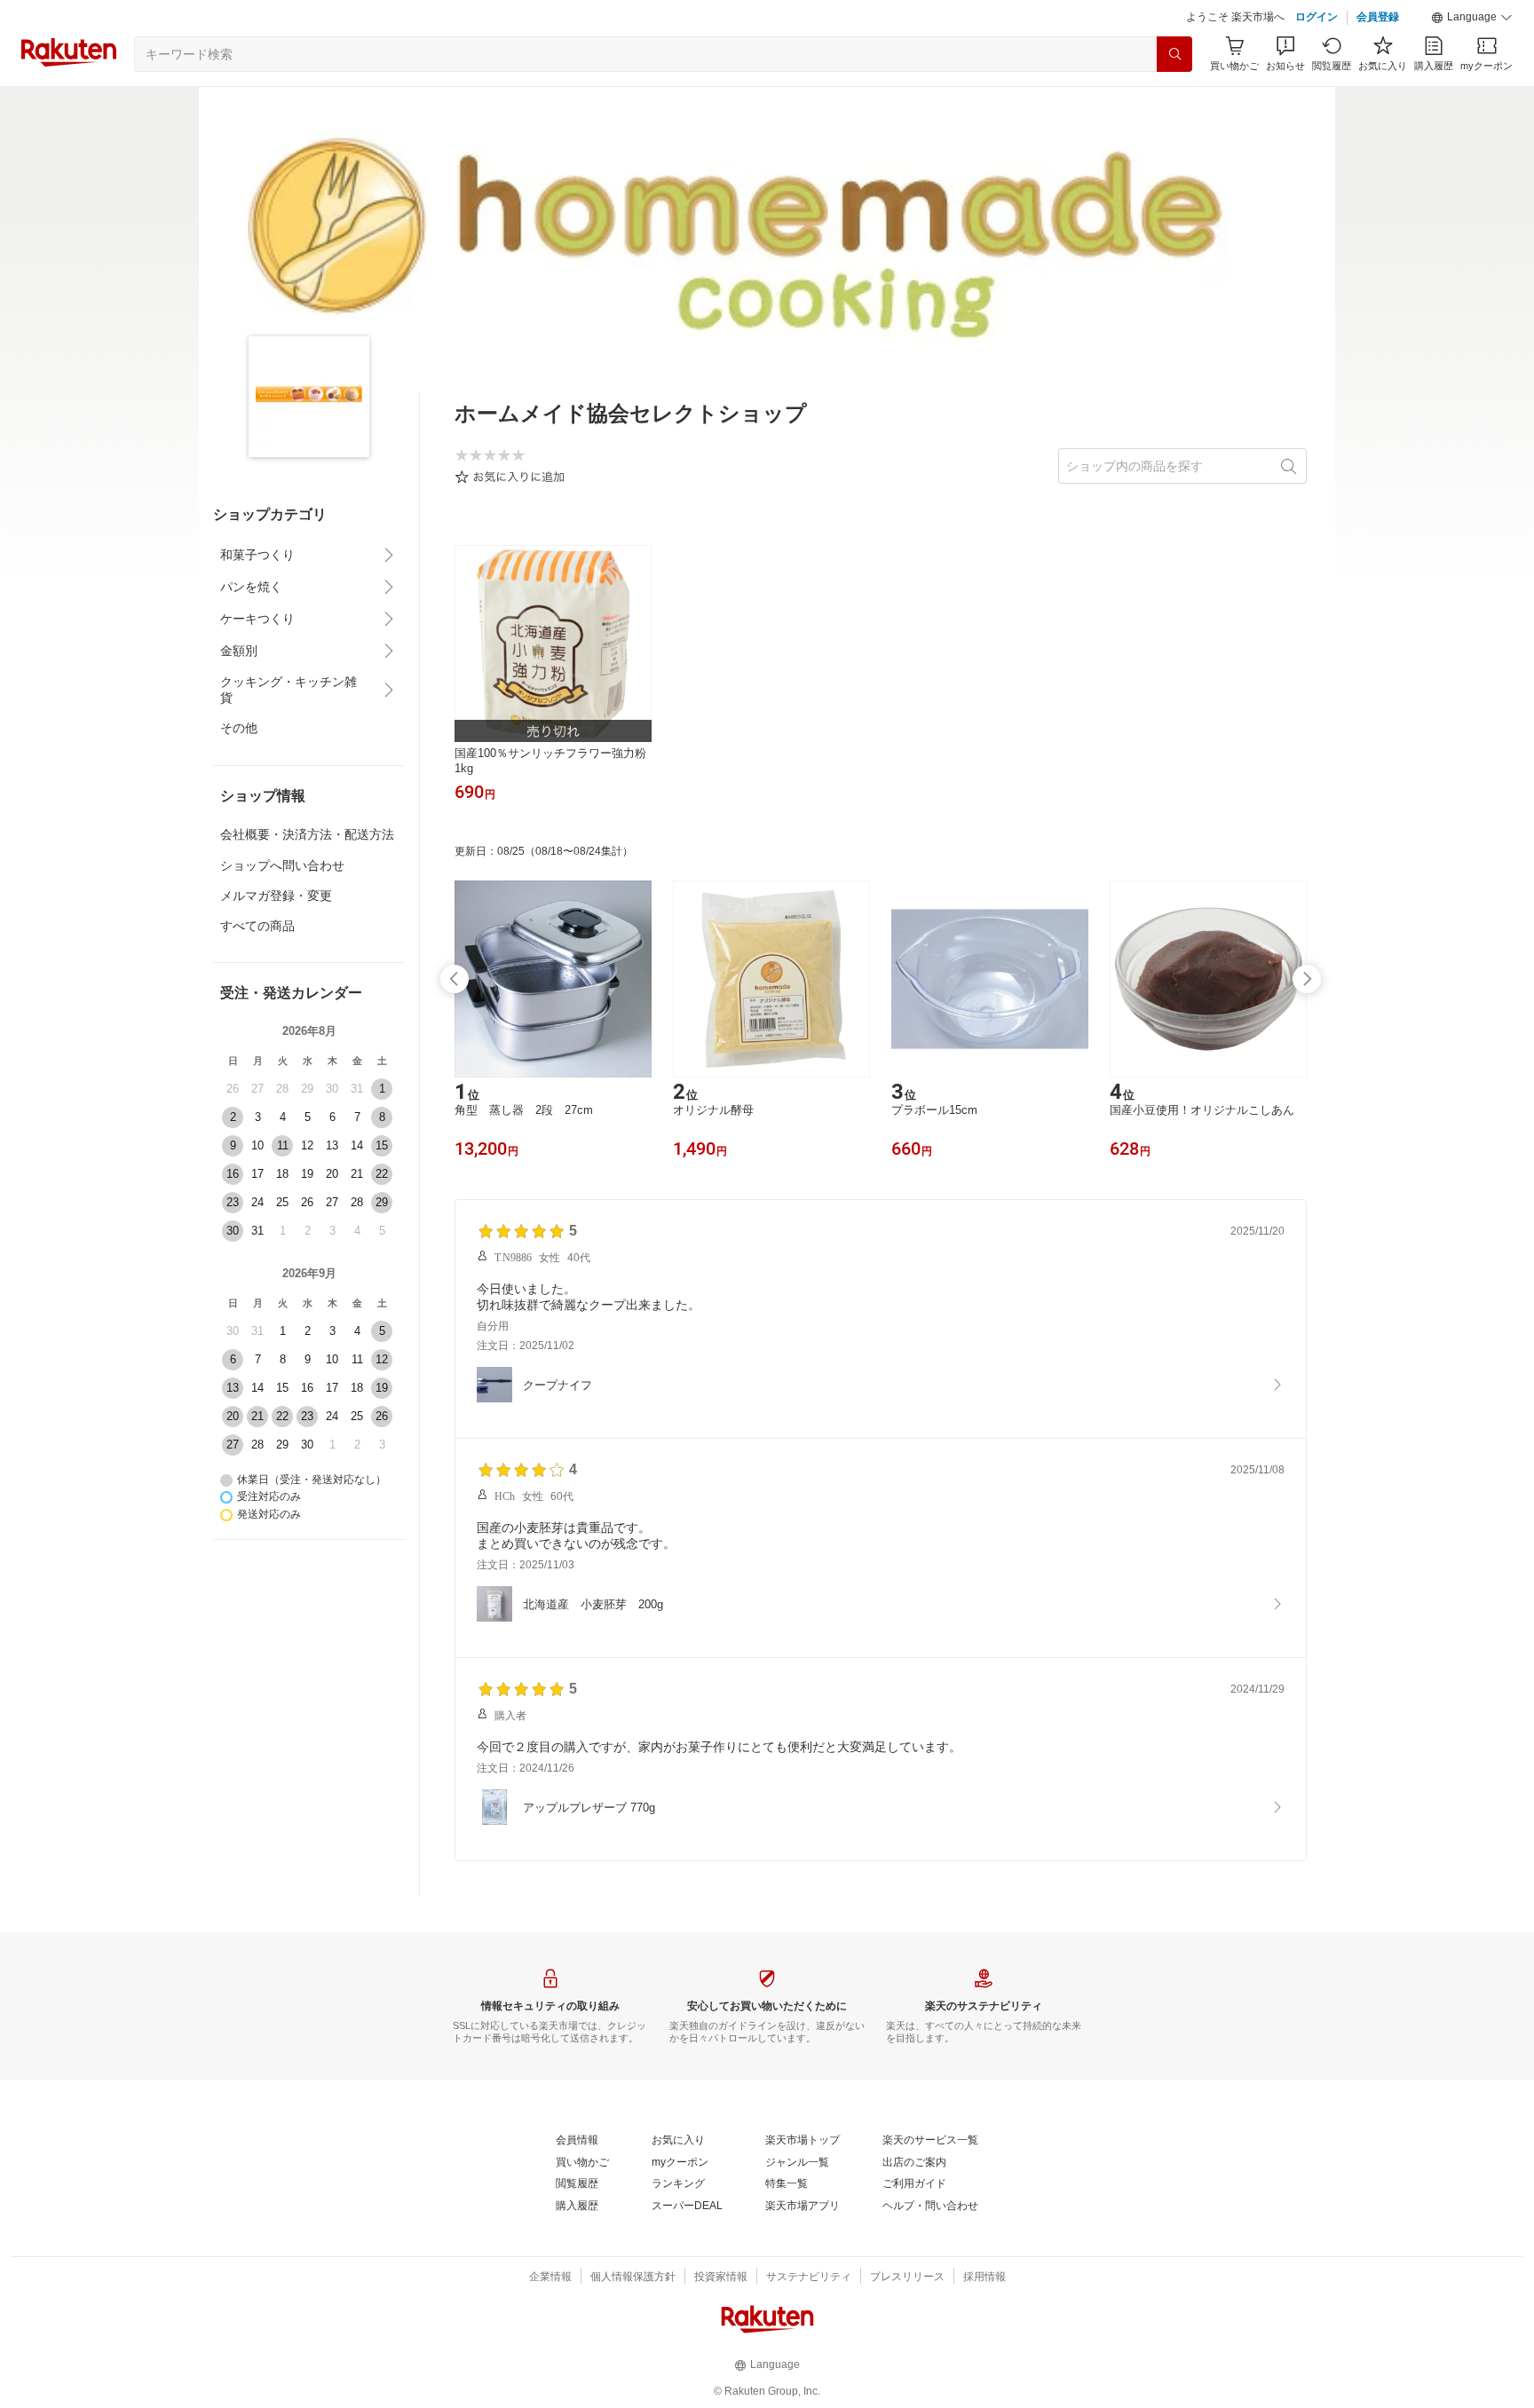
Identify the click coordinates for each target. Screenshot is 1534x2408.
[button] (1472, 18)
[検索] (1174, 54)
